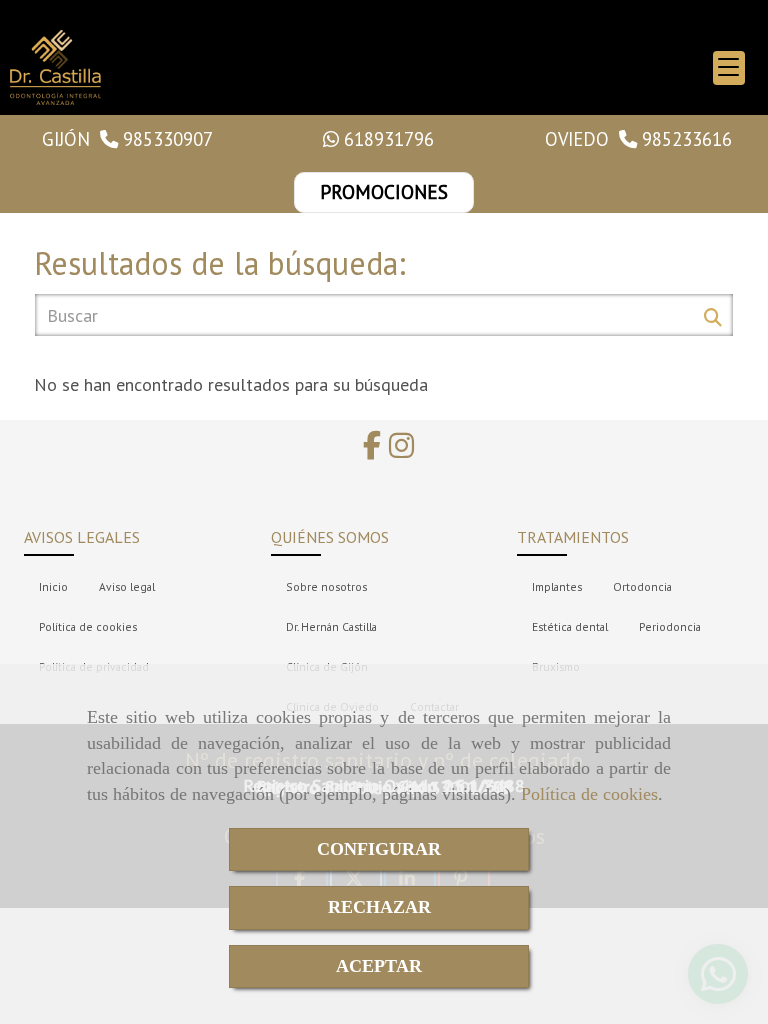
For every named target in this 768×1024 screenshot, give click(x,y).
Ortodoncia (642, 586)
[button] (384, 192)
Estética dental (570, 626)
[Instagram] (401, 450)
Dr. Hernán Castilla (331, 626)
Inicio (53, 586)
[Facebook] (372, 450)
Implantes (557, 586)
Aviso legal (127, 586)
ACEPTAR (379, 966)
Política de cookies (589, 794)
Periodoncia (670, 626)
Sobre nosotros (326, 586)
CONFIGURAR (379, 849)
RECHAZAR (379, 907)
